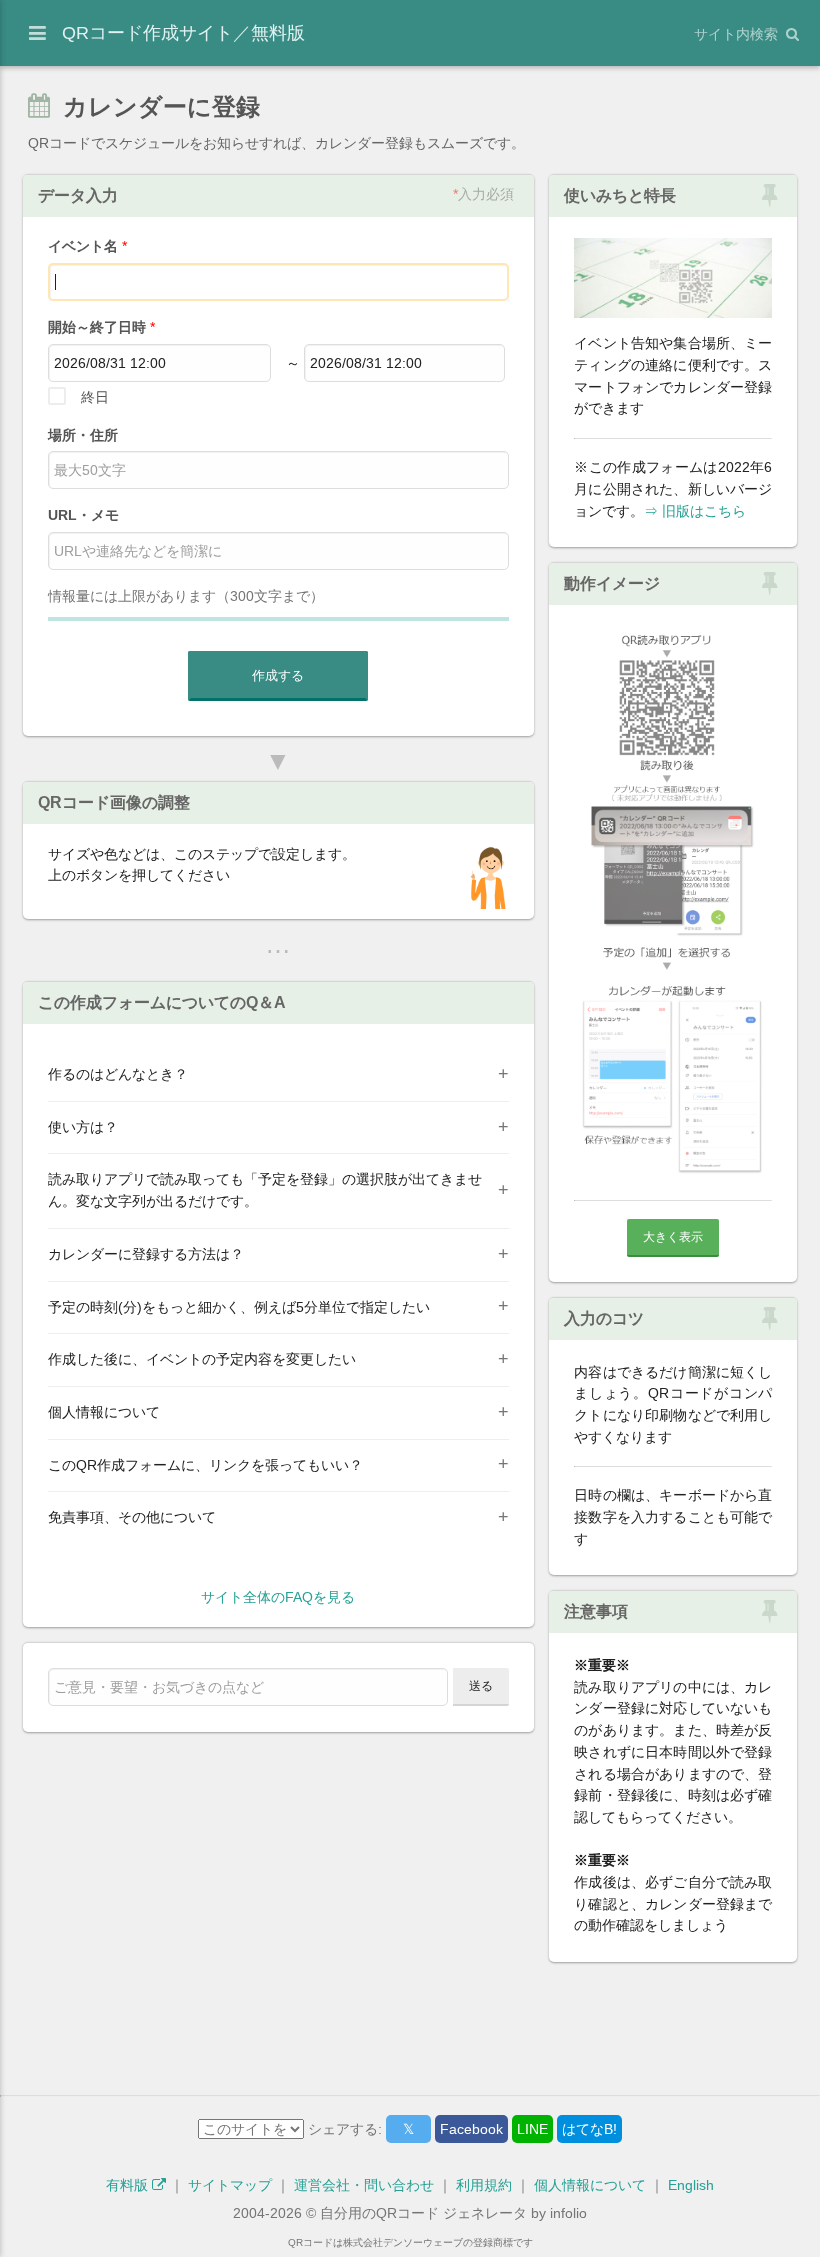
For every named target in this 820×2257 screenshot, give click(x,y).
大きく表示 (673, 1237)
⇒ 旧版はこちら (695, 511)
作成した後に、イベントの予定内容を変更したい (202, 1359)
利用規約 (484, 2185)
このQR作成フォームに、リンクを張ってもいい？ (205, 1465)
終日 (95, 397)
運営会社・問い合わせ (364, 2185)
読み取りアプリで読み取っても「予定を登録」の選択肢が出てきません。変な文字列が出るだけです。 (265, 1190)
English (691, 2185)
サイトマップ (230, 2185)
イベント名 (87, 246)
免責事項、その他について (132, 1517)
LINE (532, 2129)
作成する (278, 675)
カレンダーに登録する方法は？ (146, 1254)
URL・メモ (83, 515)
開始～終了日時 (101, 327)
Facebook (471, 2129)
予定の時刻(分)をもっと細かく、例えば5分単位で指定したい (239, 1307)
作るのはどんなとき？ (118, 1074)
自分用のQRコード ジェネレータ (423, 2213)
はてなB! (589, 2129)
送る (481, 1686)
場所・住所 (83, 435)
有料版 (129, 2185)
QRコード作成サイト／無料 (183, 33)
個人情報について (104, 1412)
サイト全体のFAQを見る (278, 1597)
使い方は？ (83, 1127)
